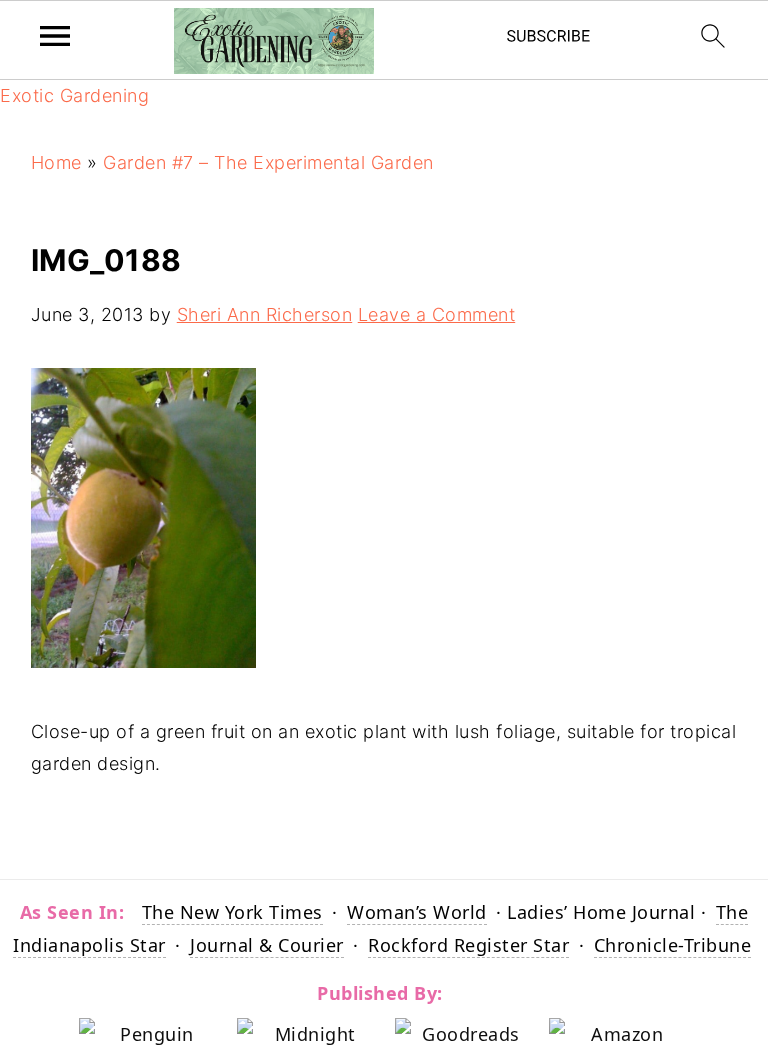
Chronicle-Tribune (673, 945)
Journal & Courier (267, 945)
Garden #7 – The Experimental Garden (268, 162)
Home (56, 162)
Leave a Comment (437, 314)
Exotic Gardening (74, 95)
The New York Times (232, 912)
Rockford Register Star (468, 945)
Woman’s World (417, 912)
